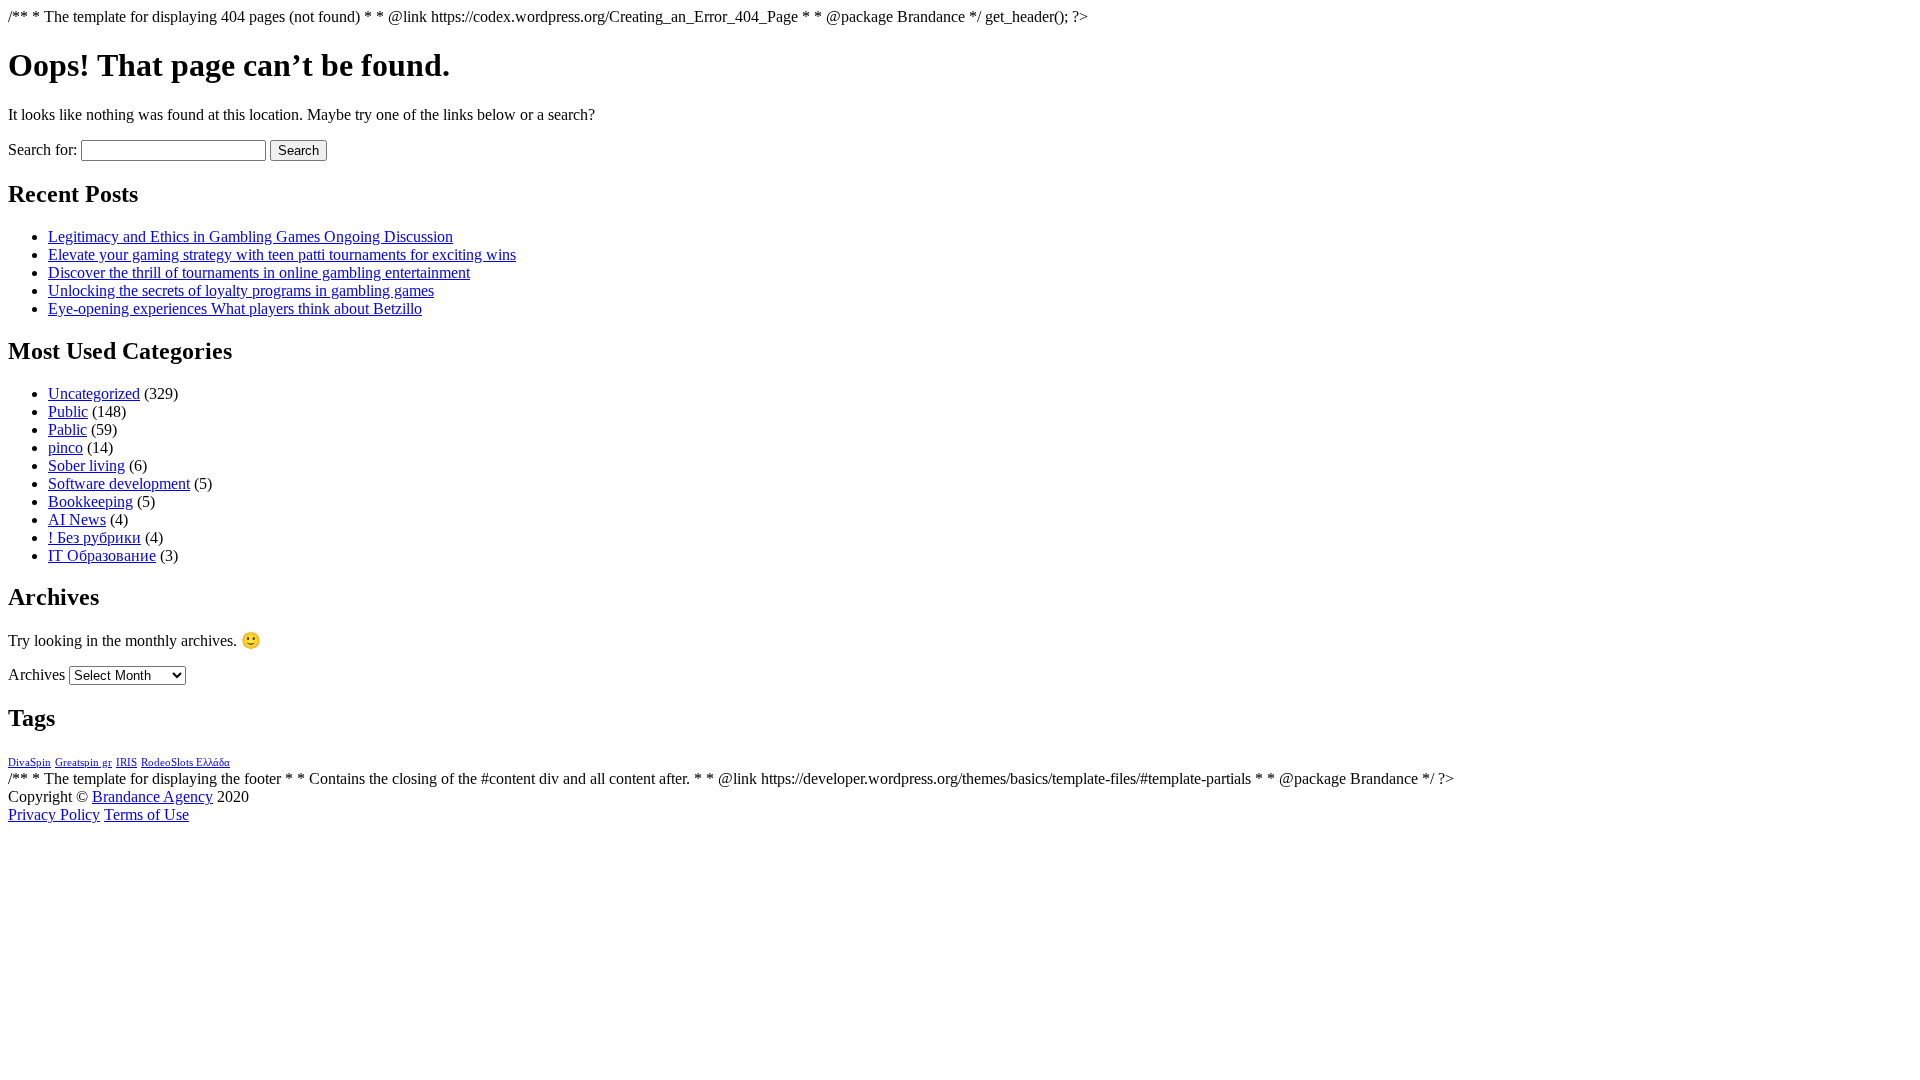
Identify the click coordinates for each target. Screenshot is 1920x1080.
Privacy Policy (54, 814)
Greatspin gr (83, 762)
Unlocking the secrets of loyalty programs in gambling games (241, 290)
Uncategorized (94, 393)
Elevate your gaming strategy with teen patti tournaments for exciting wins (282, 254)
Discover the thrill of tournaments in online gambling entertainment (259, 272)
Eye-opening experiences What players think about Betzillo (235, 308)
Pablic (67, 429)
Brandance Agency (152, 796)
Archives (36, 674)
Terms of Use (146, 814)
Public (68, 411)
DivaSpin (29, 762)
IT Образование (102, 555)
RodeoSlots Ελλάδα (185, 762)
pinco (65, 447)
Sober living (86, 465)
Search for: (42, 149)
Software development (119, 483)
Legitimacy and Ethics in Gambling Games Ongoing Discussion (250, 236)
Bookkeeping (90, 501)
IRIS (126, 762)
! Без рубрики (94, 537)
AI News (77, 519)
